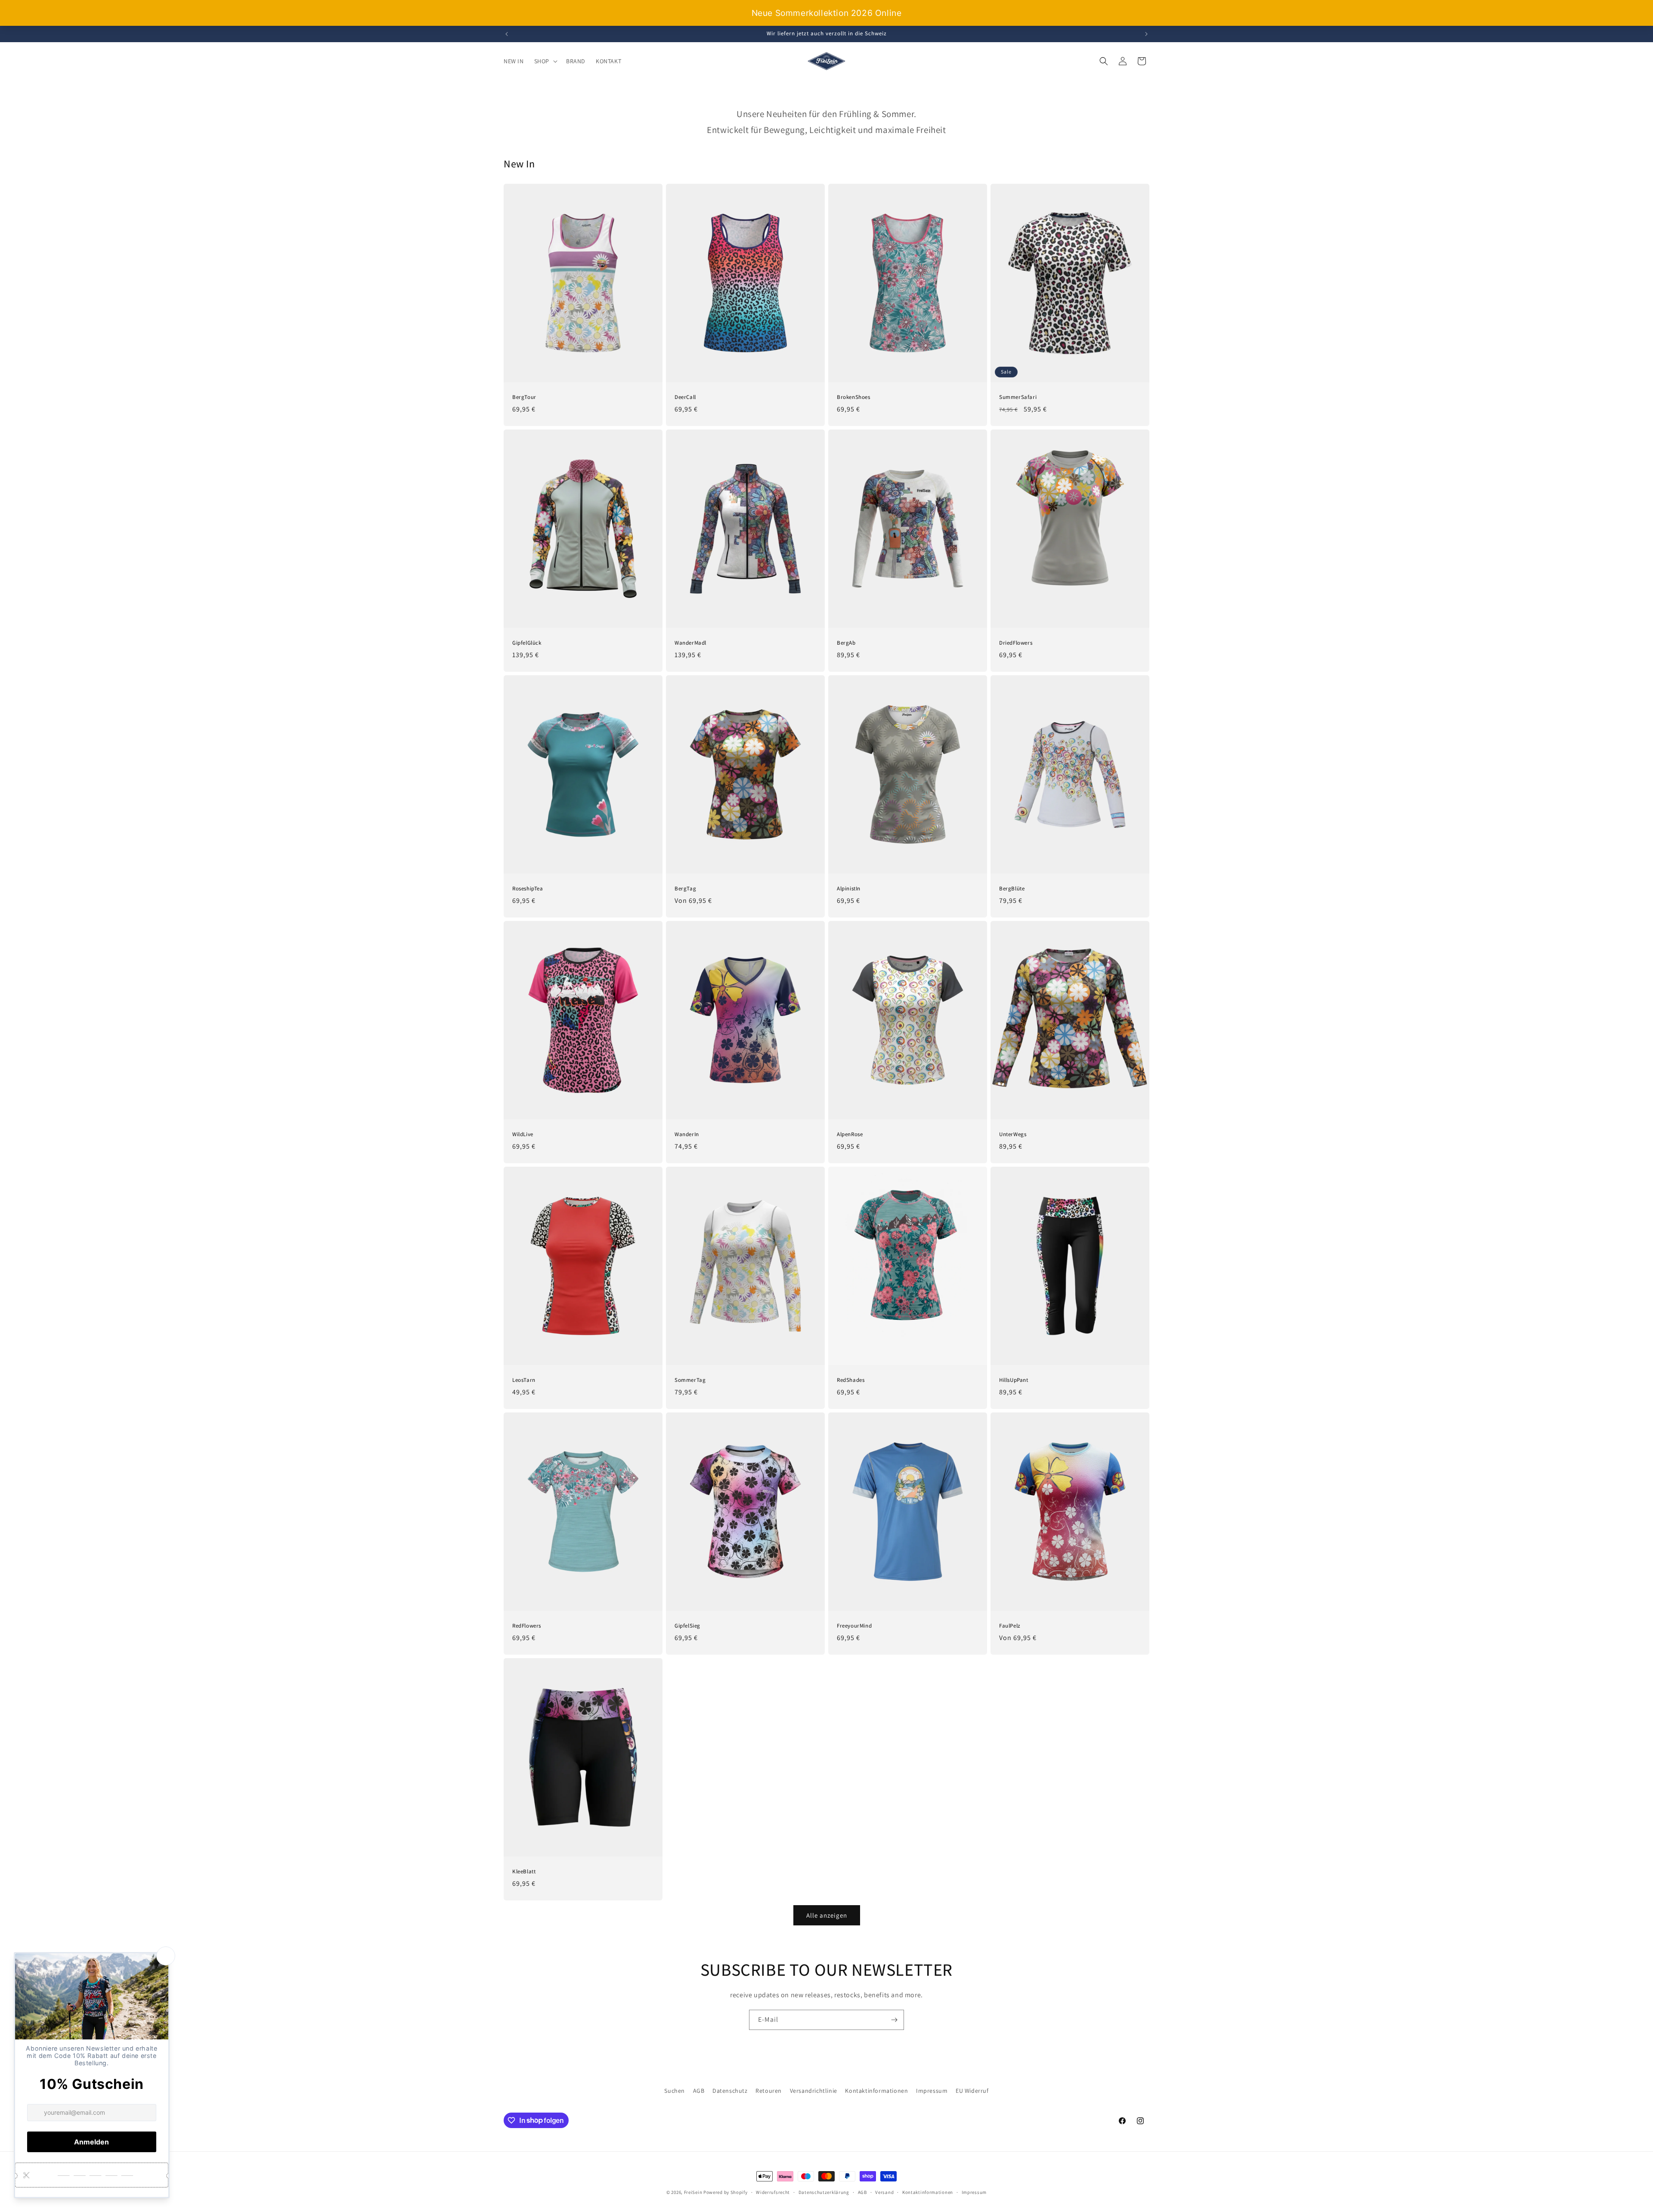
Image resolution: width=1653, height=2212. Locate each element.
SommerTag (690, 1380)
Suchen (675, 2091)
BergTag (685, 889)
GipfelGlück (527, 643)
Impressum (932, 2091)
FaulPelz (1010, 1626)
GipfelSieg (687, 1626)
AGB (699, 2091)
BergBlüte (1012, 889)
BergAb (846, 643)
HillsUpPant (1014, 1380)
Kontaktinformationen (876, 2091)
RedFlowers (527, 1626)
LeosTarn (524, 1380)
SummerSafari (1018, 397)
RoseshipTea (528, 889)
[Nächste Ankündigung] (1146, 34)
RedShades (851, 1380)
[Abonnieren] (894, 2020)
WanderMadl (690, 643)
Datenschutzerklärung (824, 2192)
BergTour (524, 397)
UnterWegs (1013, 1134)
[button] (545, 61)
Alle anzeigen (827, 1915)
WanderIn (687, 1134)
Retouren (769, 2091)
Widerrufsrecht (773, 2192)
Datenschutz (730, 2091)
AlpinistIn (849, 889)
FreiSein (693, 2192)
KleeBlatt (524, 1872)
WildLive (523, 1134)
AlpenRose (850, 1134)
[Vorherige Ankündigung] (507, 34)
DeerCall (685, 397)
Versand (884, 2192)
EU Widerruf (972, 2091)
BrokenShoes (854, 397)
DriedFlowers (1016, 643)
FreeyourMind (854, 1626)
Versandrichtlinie (814, 2091)
